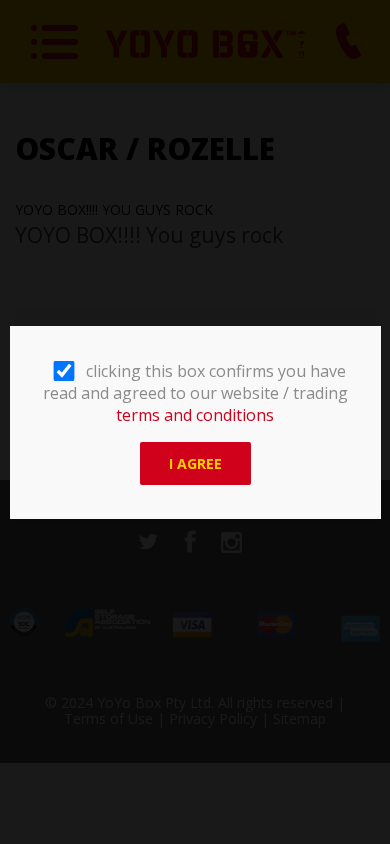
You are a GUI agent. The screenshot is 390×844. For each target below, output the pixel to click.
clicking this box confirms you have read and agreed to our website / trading (195, 393)
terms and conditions (195, 415)
